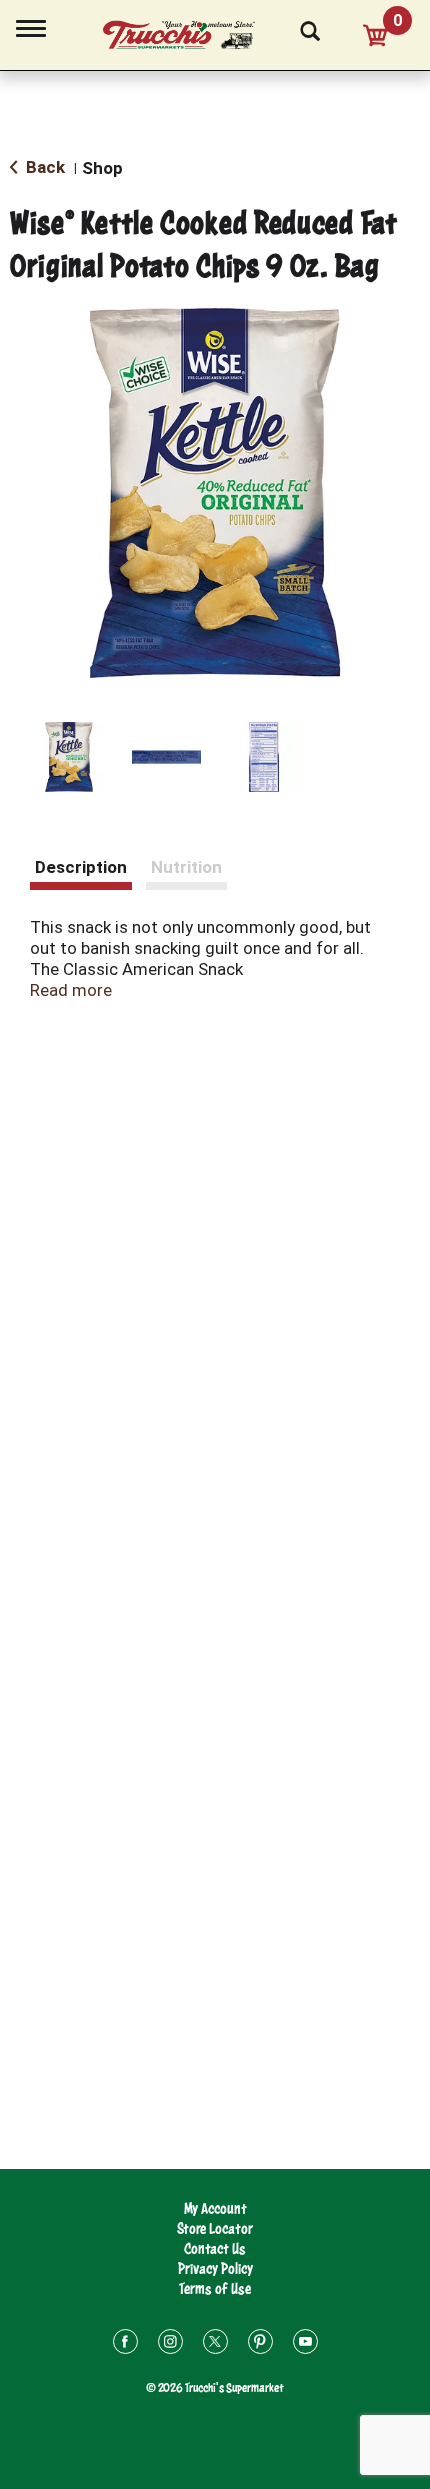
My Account (215, 2208)
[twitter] (215, 2344)
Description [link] (81, 867)
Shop (102, 168)
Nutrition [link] (186, 867)
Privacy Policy (215, 2268)
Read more (71, 990)
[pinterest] (260, 2344)
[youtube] (305, 2344)
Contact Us (215, 2248)
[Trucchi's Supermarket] (190, 32)
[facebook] (125, 2344)
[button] (69, 757)
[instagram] (170, 2344)
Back (43, 167)
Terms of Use (215, 2288)
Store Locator (215, 2228)
